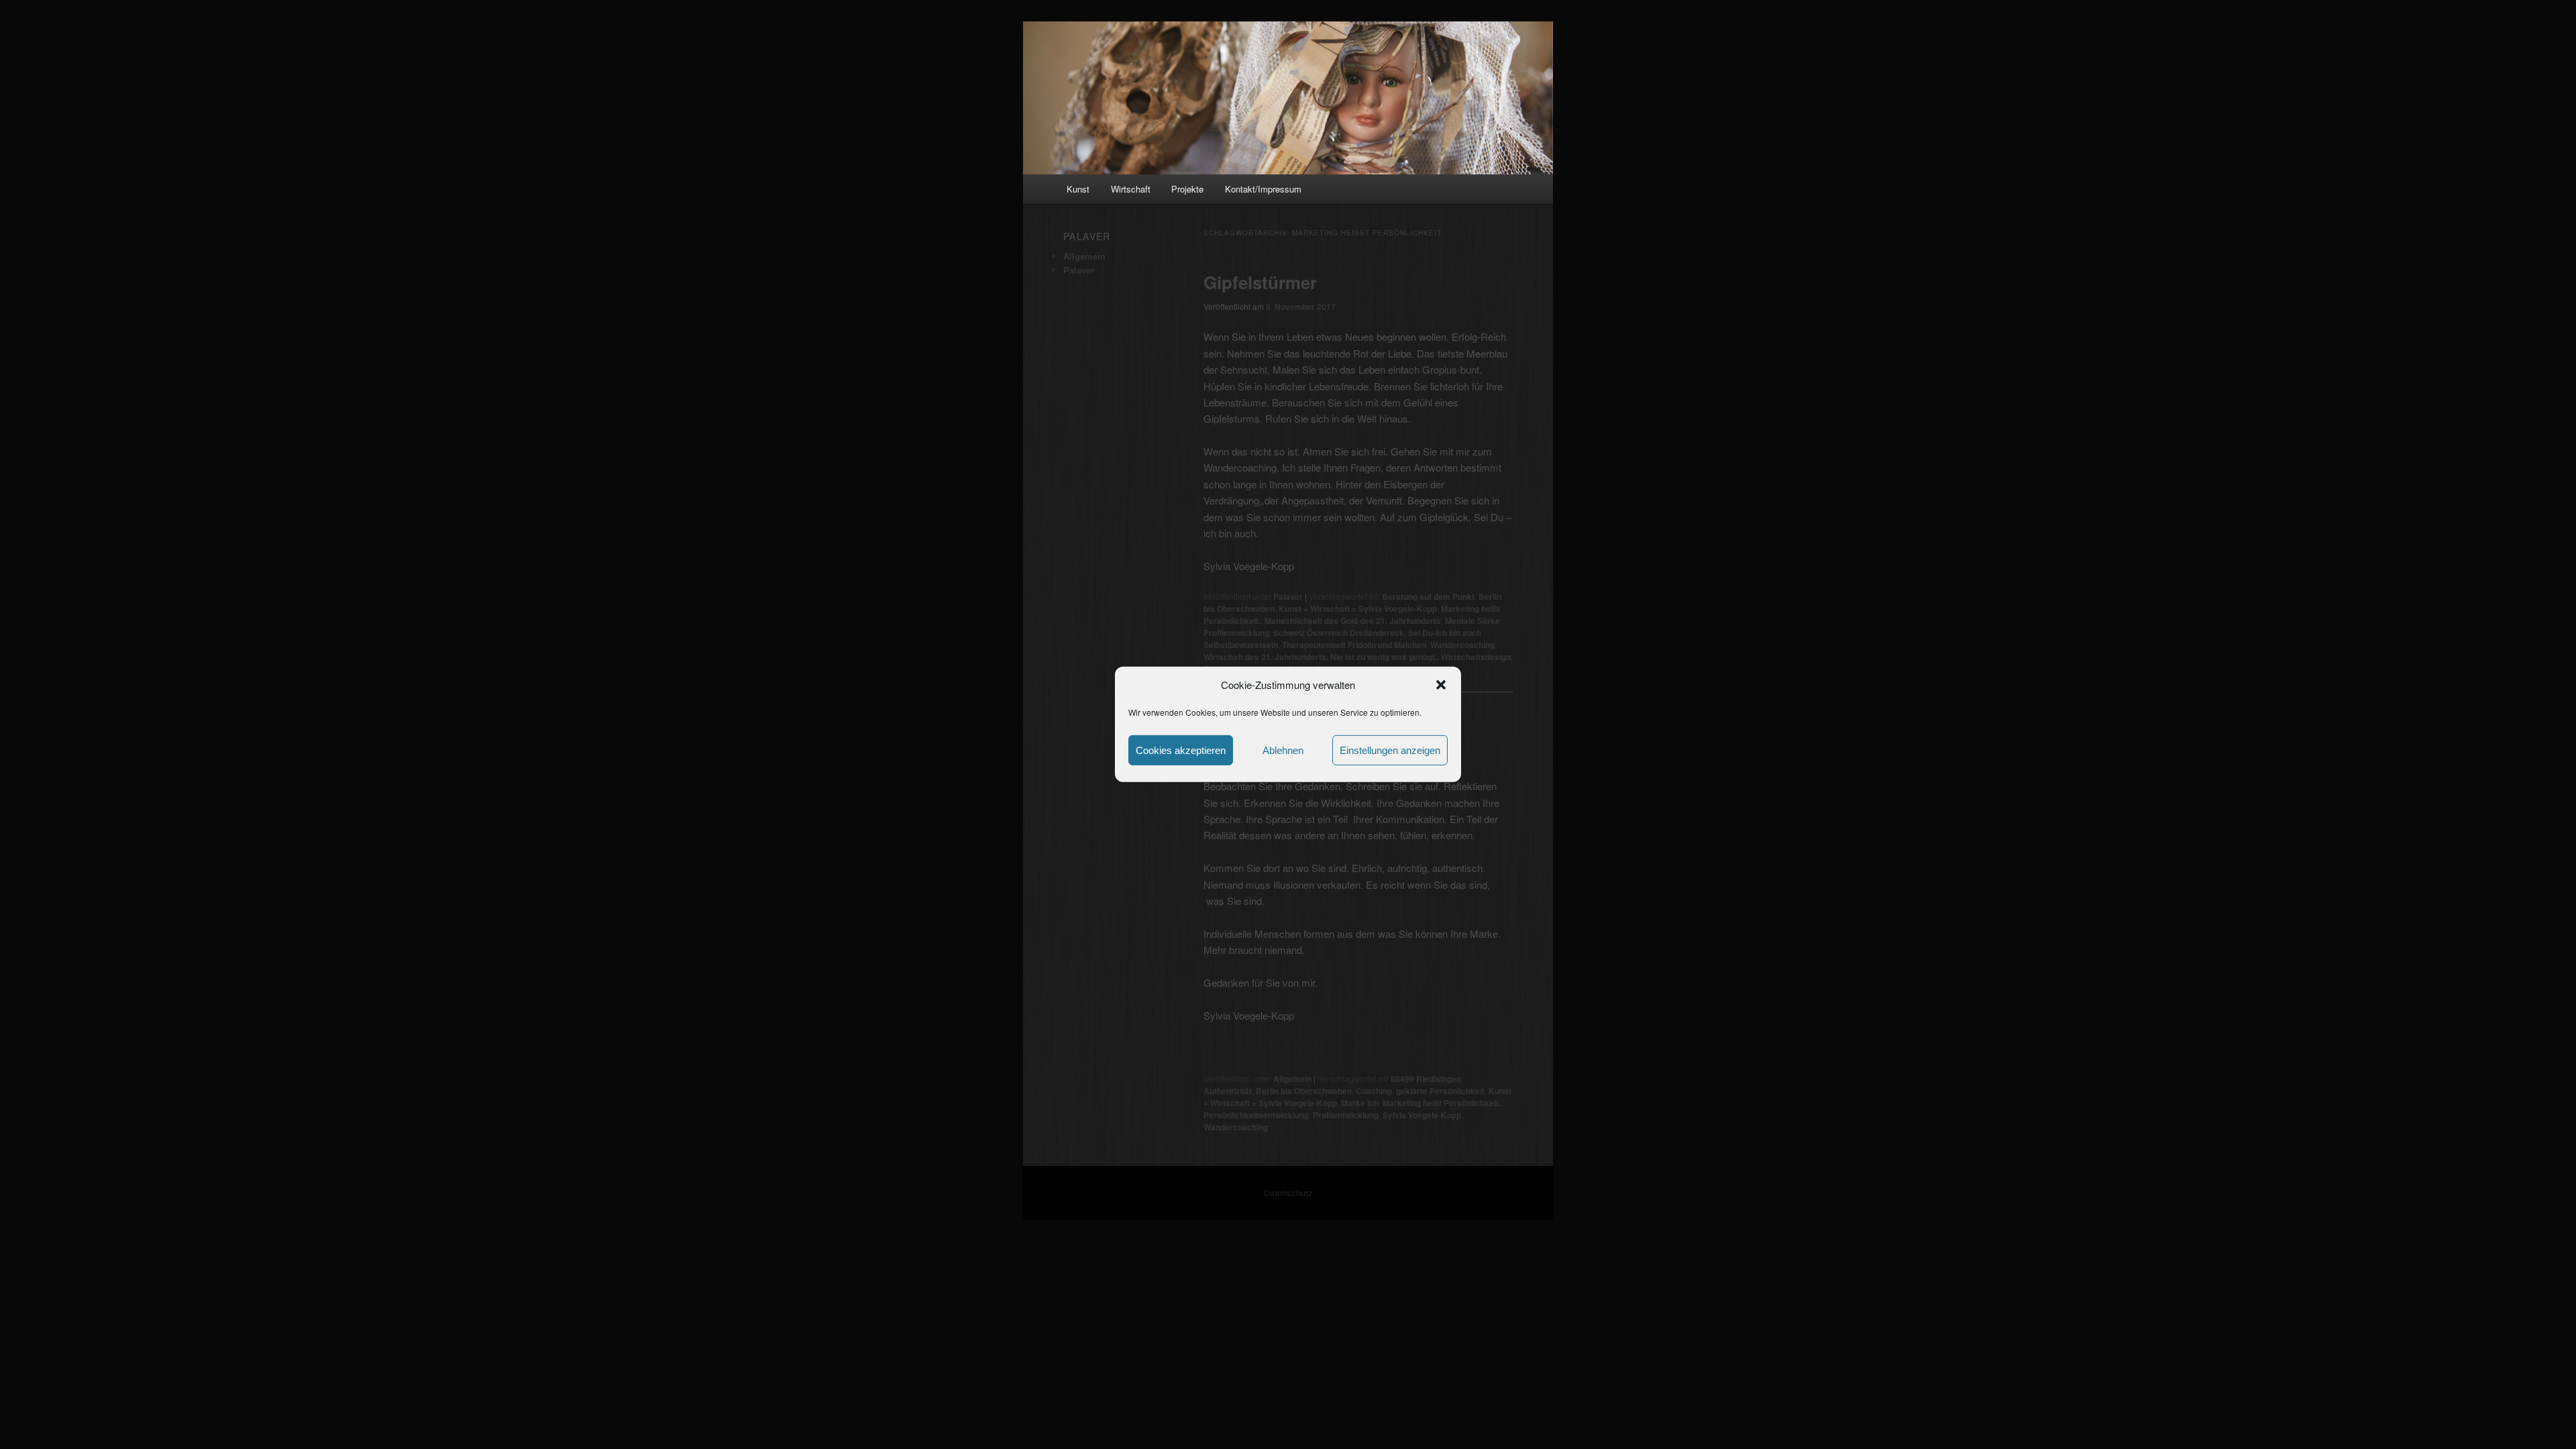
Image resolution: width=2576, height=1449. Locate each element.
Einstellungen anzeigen (1390, 750)
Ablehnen (1283, 750)
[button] (1441, 685)
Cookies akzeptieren (1181, 750)
